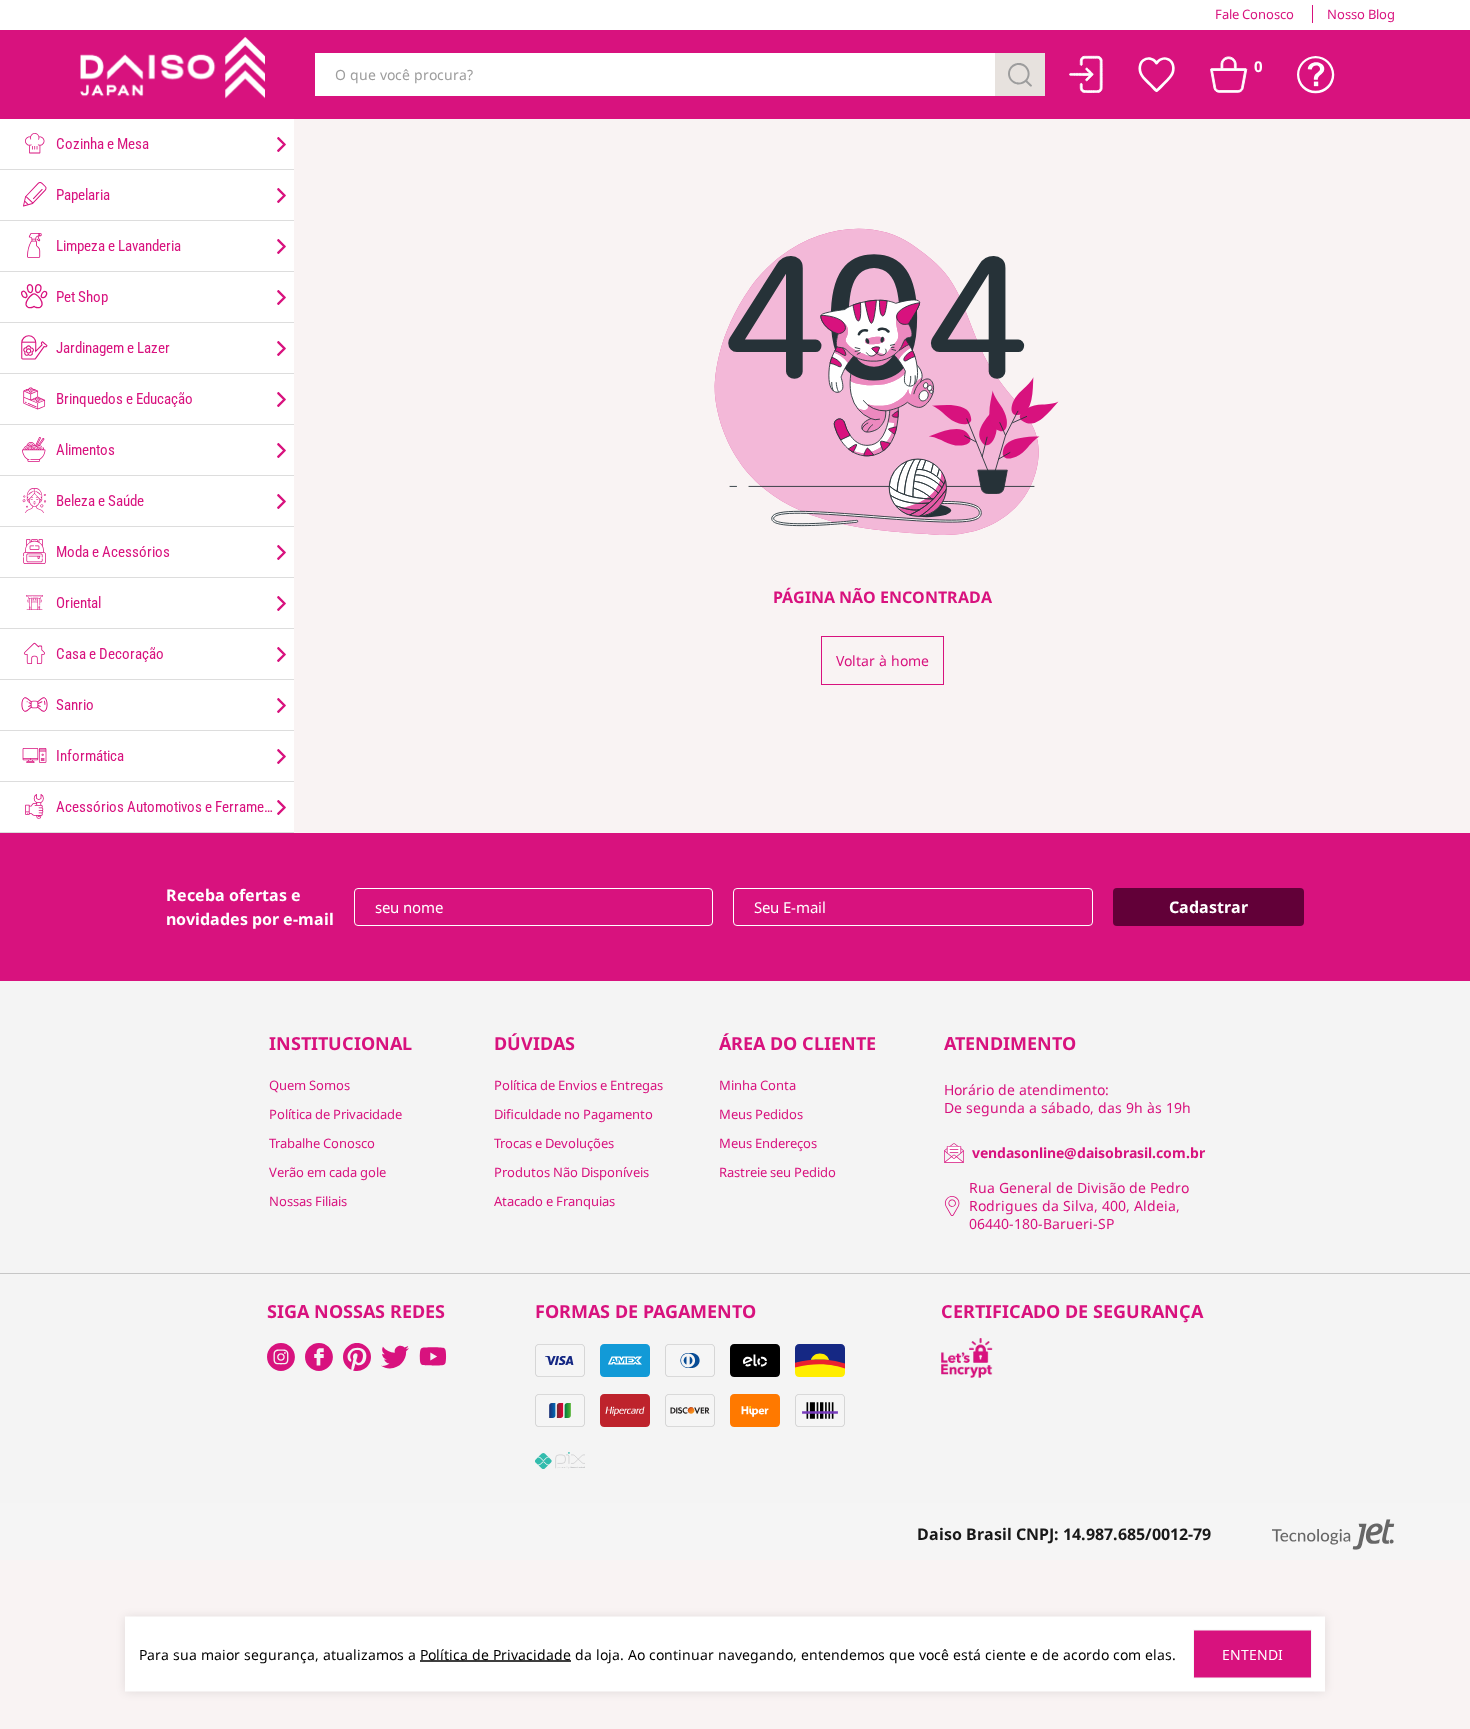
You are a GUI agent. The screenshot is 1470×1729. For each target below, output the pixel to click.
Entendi (1252, 1654)
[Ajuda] (1316, 75)
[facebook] (281, 1357)
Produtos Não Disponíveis (571, 1172)
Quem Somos (309, 1085)
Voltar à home (882, 660)
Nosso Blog (1361, 14)
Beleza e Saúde (98, 501)
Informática (88, 756)
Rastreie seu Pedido (777, 1172)
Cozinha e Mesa (101, 144)
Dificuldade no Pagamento (573, 1114)
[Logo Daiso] (170, 74)
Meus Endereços (768, 1143)
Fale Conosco (1254, 14)
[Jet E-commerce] (1333, 1534)
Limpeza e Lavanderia (117, 246)
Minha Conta (757, 1085)
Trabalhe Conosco (322, 1143)
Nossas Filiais (308, 1201)
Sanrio (73, 705)
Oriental (77, 603)
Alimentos (84, 450)
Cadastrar (1208, 907)
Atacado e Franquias (554, 1201)
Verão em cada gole (327, 1172)
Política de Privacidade (335, 1114)
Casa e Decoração (108, 654)
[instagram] (319, 1357)
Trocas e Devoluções (554, 1143)
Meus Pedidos (761, 1114)
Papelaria (81, 195)
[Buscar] (1020, 74)
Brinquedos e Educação (123, 399)
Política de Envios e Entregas (578, 1085)
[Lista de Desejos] (1157, 75)
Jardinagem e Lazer (111, 348)
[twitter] (395, 1357)
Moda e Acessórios (111, 552)
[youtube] (433, 1357)
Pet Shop (80, 297)
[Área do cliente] (1086, 74)
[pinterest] (357, 1357)
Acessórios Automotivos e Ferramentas (171, 807)
